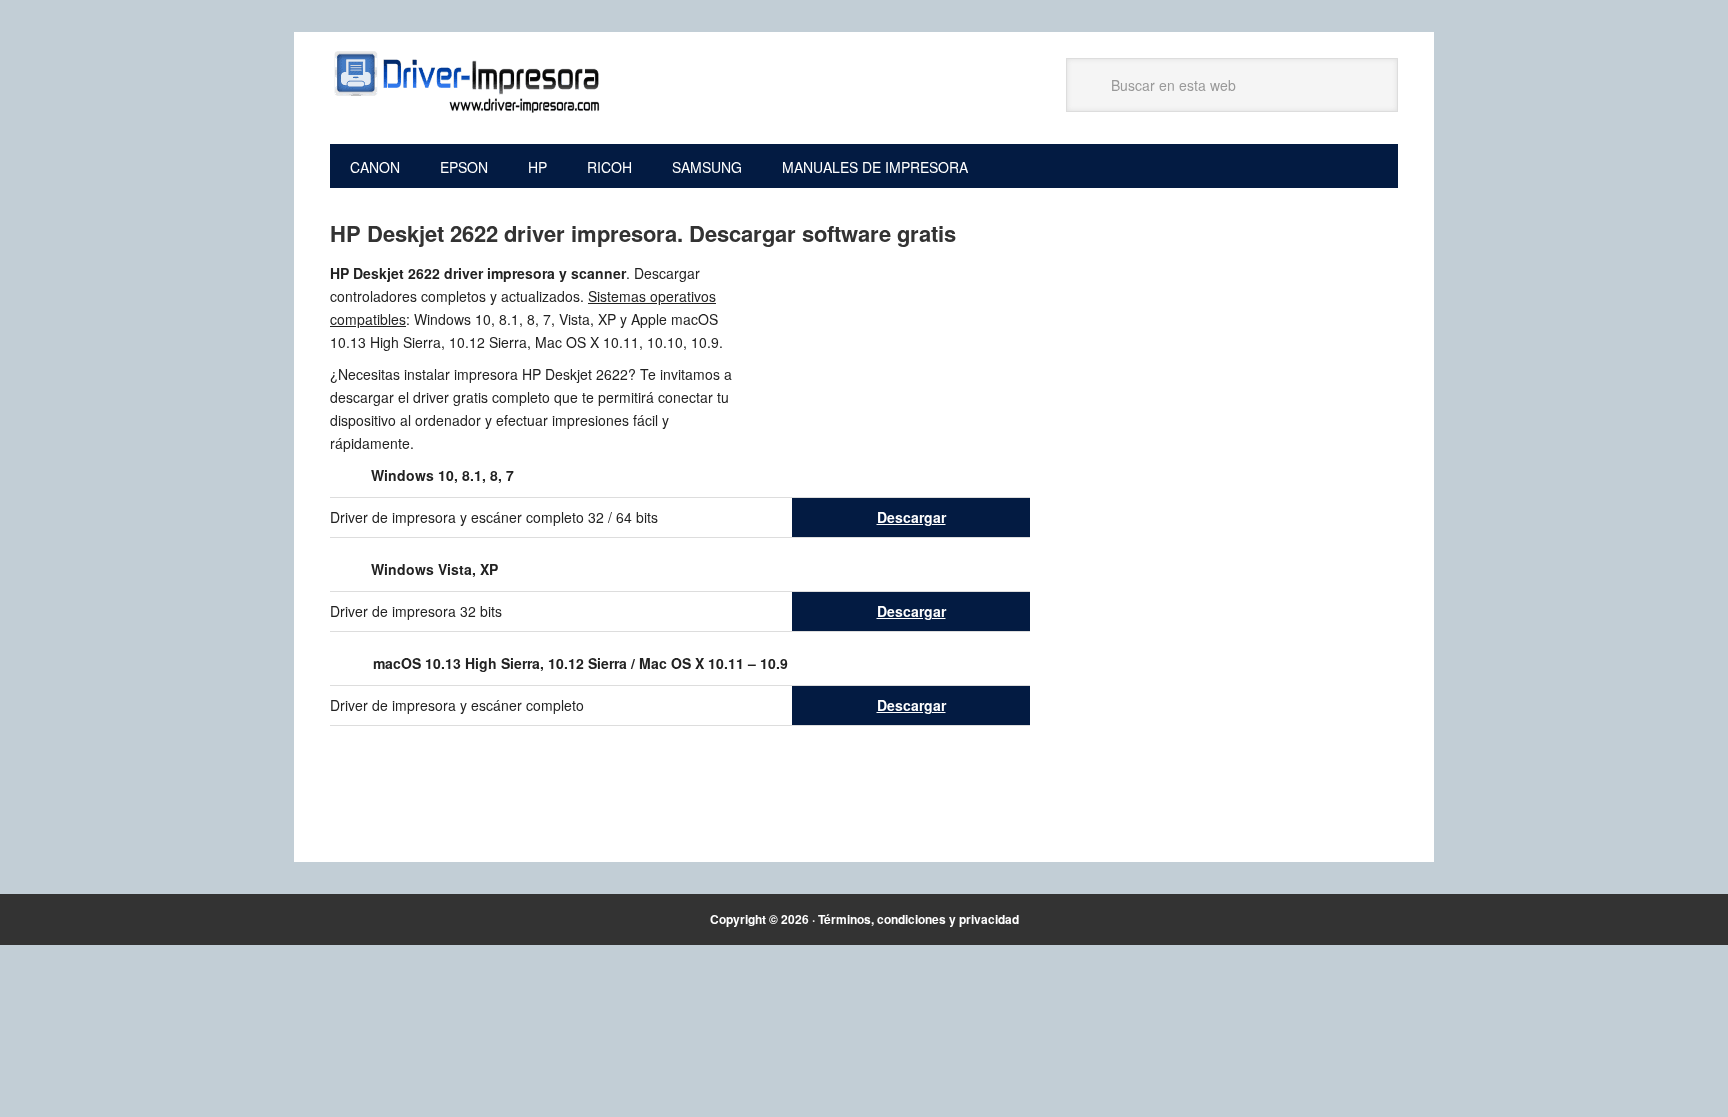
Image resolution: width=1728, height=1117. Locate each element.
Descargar (911, 517)
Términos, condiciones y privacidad (918, 919)
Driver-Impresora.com (465, 82)
